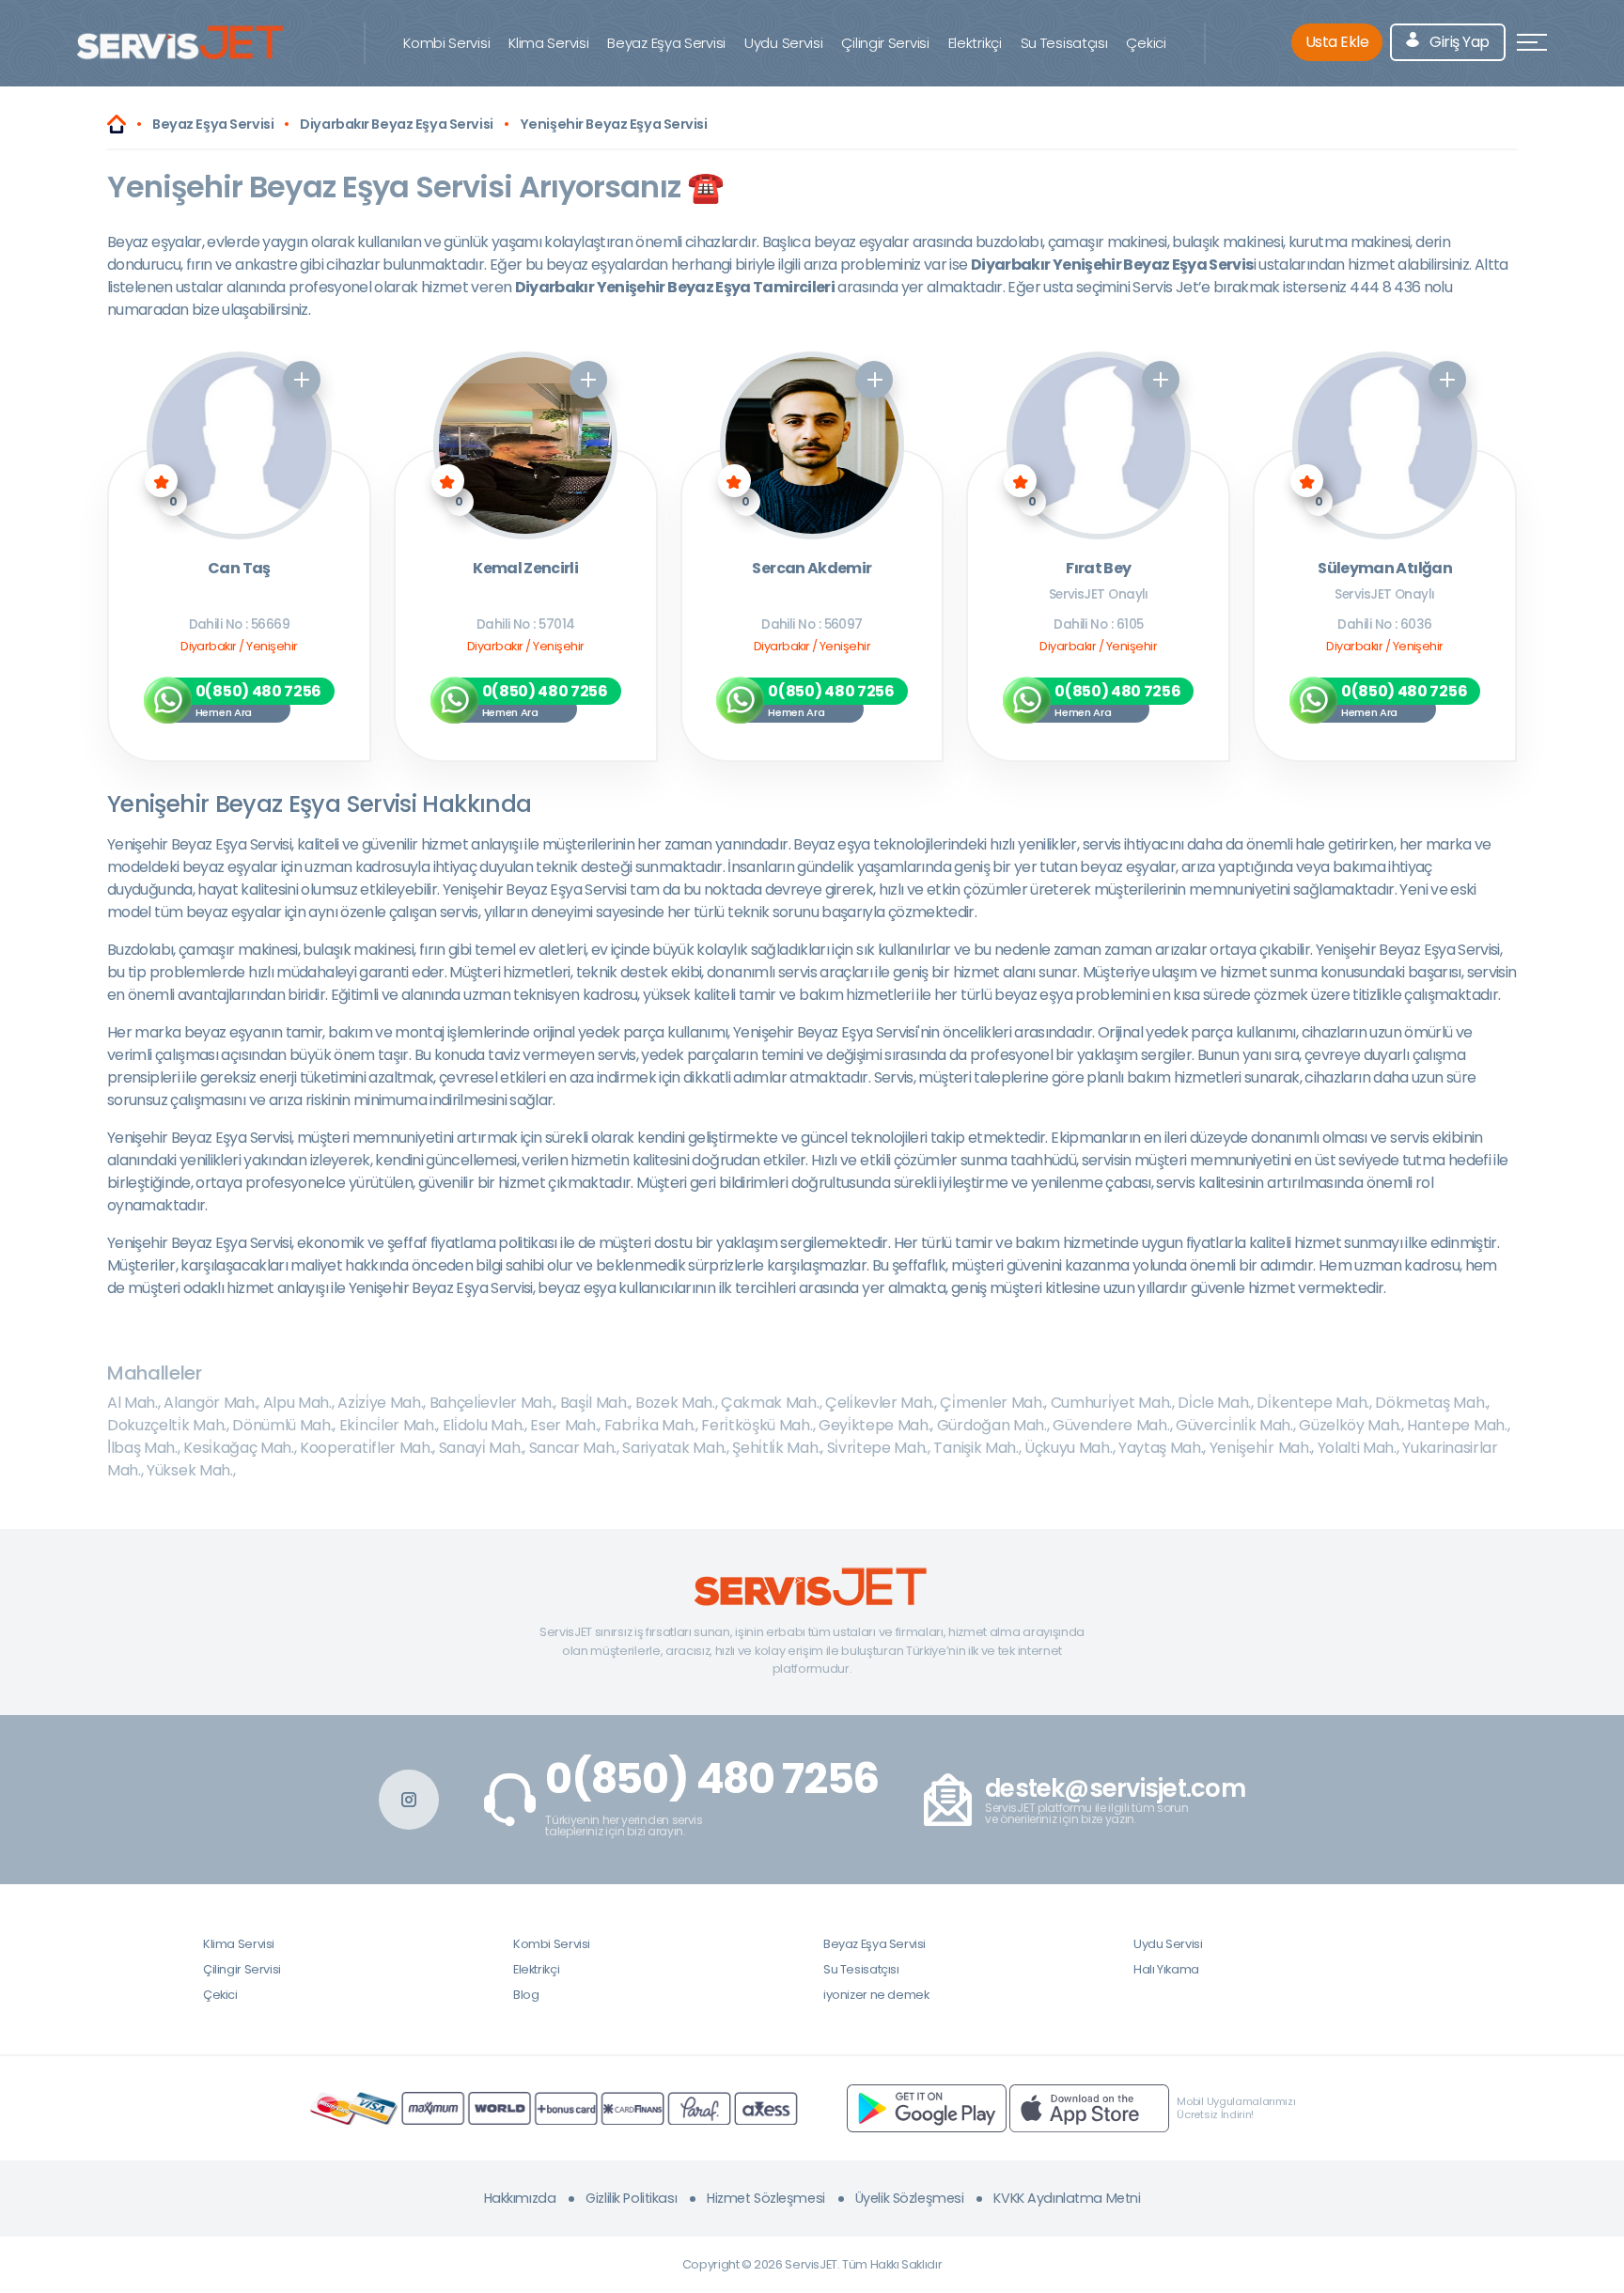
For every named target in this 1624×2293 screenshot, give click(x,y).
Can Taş (239, 569)
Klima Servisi (548, 43)
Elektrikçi (975, 43)
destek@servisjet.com (1115, 1789)
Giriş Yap (1458, 42)
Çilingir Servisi (885, 43)
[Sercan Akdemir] (812, 445)
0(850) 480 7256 (712, 1779)
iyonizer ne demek (876, 1995)
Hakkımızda (520, 2198)
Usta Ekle (1337, 42)
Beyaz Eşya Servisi (666, 43)
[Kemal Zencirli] (526, 445)
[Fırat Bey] (1099, 445)
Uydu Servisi (783, 43)
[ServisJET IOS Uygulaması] (1089, 2107)
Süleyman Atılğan (1385, 569)
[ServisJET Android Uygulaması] (927, 2107)
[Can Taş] (239, 445)
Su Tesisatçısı (1064, 43)
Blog (526, 1995)
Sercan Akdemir (812, 569)
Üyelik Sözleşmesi (910, 2198)
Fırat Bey (1098, 569)
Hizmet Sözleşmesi (766, 2198)
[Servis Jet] (117, 124)
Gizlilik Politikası (631, 2198)
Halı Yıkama (1166, 1969)
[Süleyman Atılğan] (1385, 445)
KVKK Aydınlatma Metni (1067, 2198)
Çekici (1146, 43)
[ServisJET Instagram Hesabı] (409, 1800)
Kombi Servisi (446, 43)
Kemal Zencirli (525, 569)
